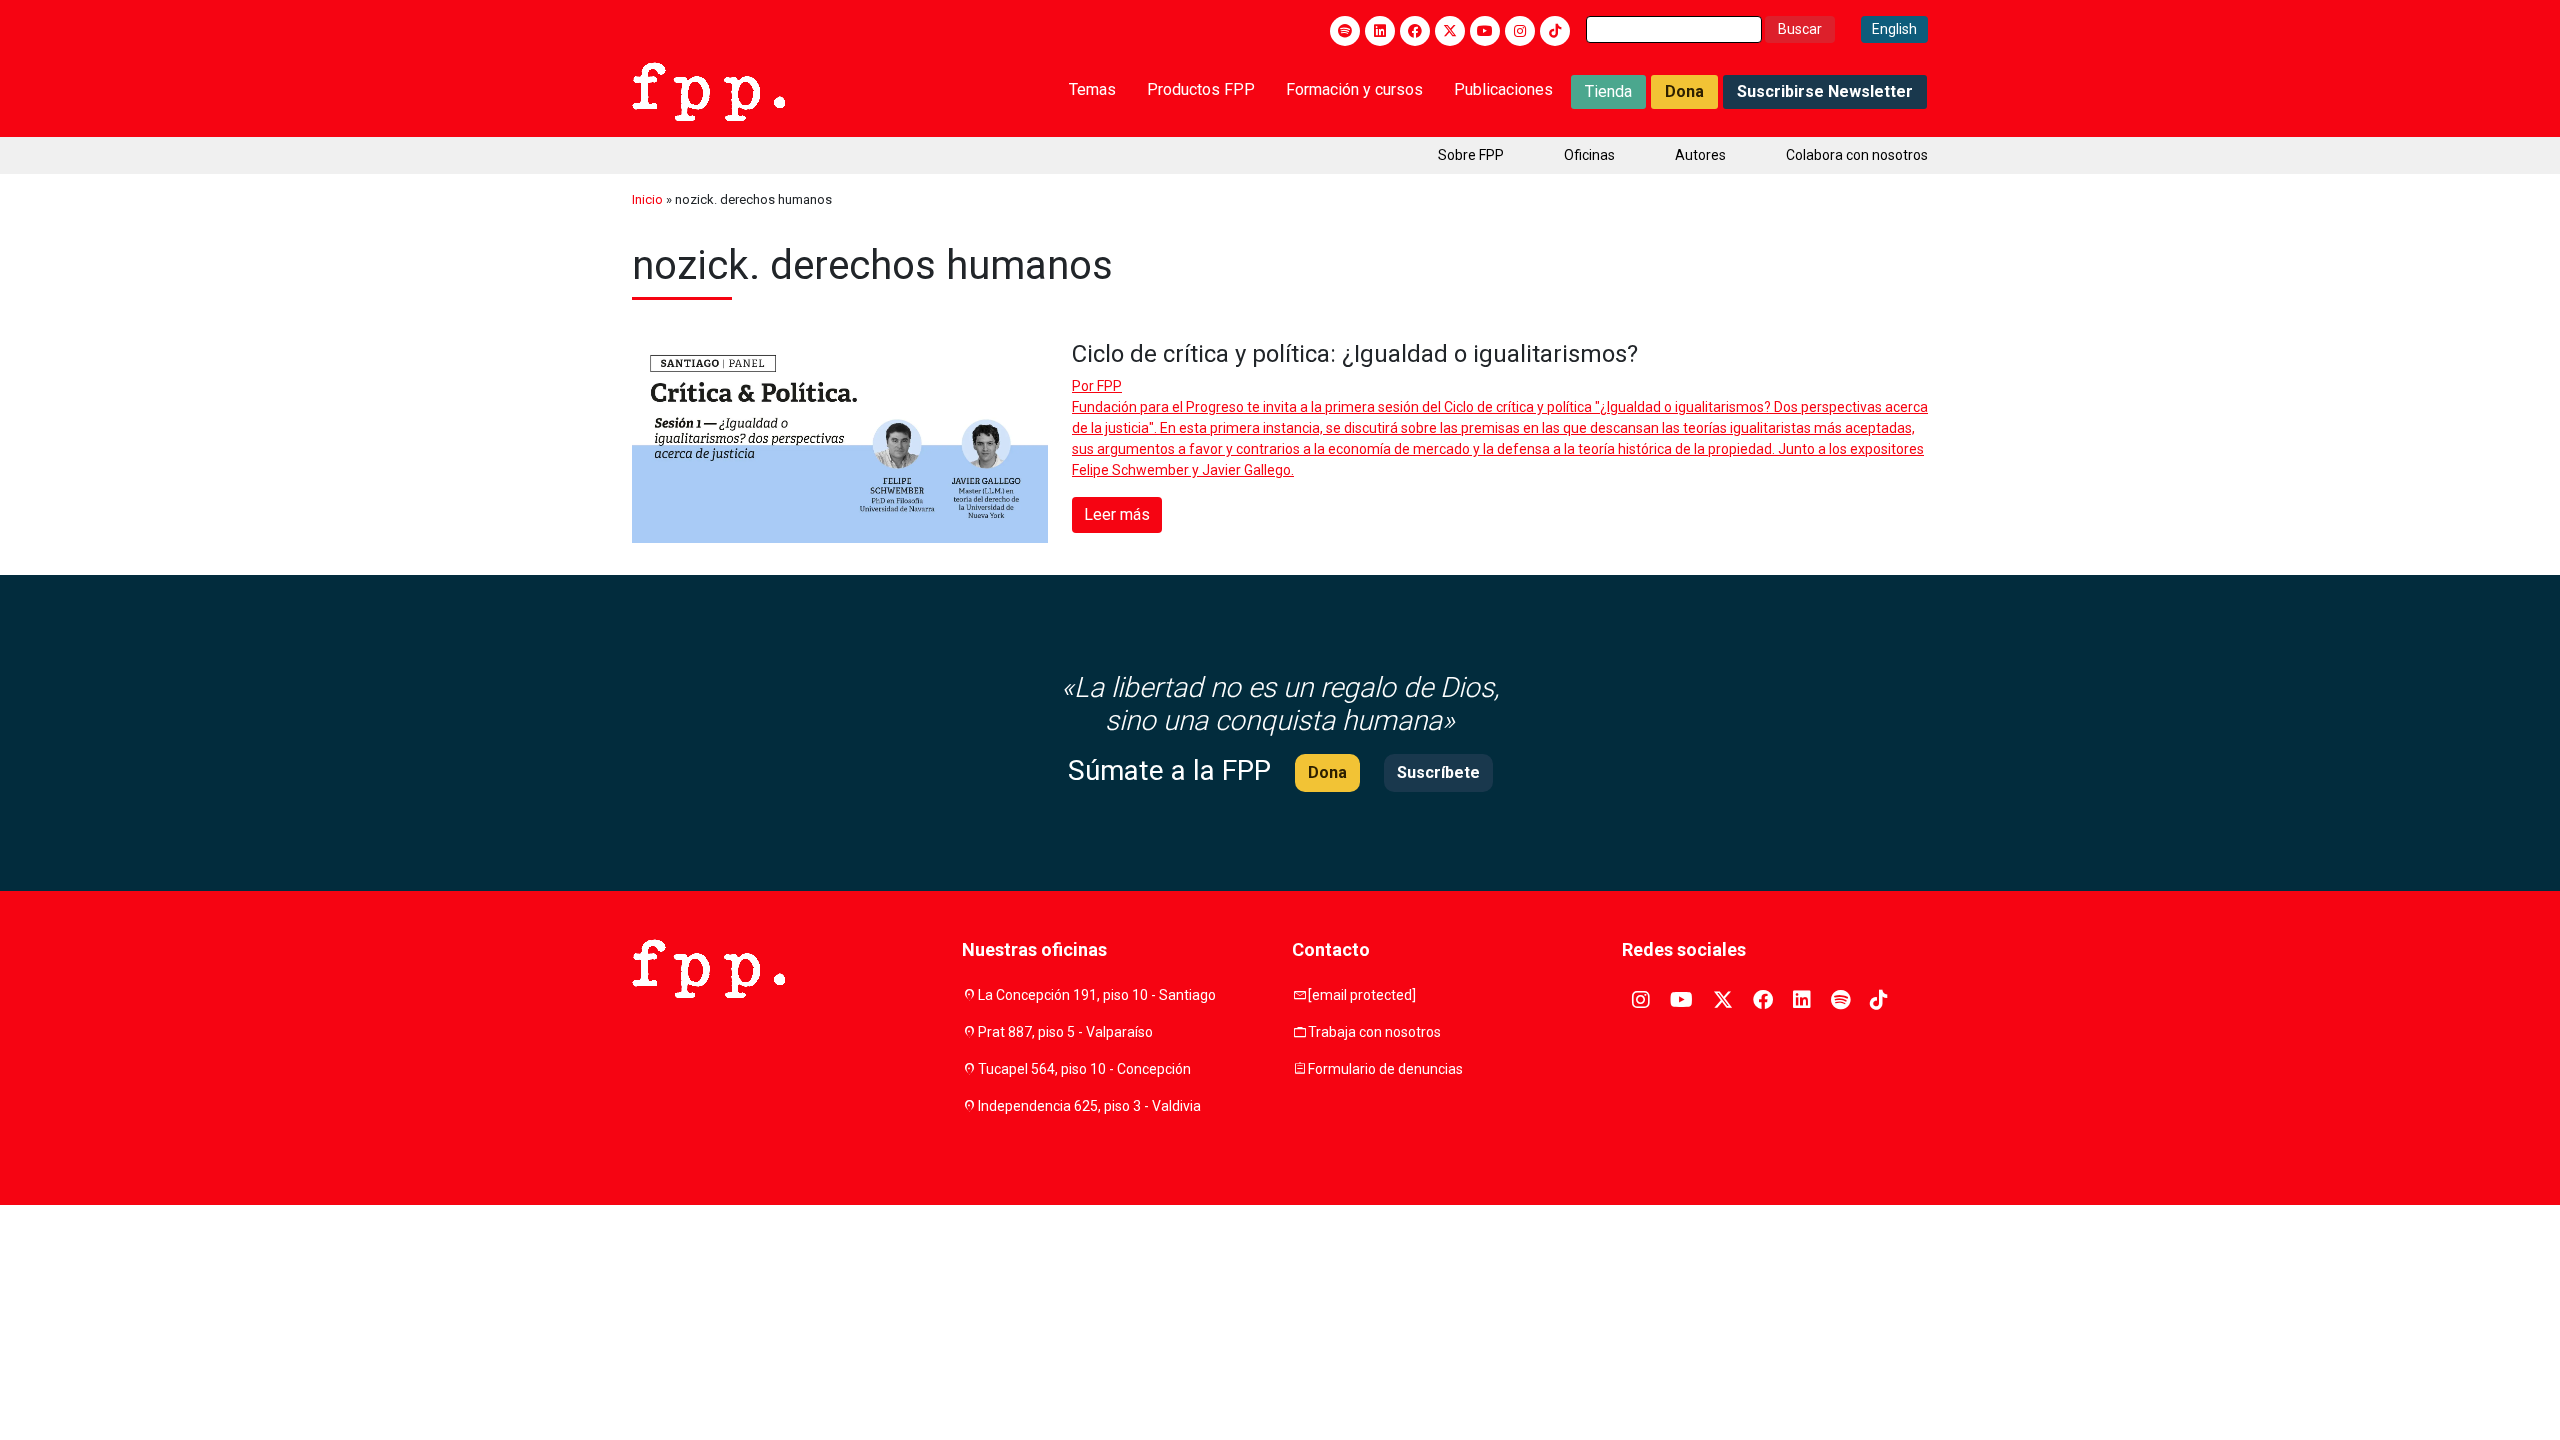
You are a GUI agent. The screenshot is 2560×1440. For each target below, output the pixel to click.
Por (1097, 386)
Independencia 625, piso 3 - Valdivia (1089, 1106)
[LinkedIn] (1380, 31)
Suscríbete (1438, 772)
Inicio (647, 199)
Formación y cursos (1354, 89)
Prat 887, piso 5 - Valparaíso (1065, 1032)
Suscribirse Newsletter (1825, 91)
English (1894, 29)
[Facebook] (1415, 31)
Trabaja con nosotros (1374, 1032)
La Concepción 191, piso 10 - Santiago (1097, 995)
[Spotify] (1345, 31)
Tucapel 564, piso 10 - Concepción (1084, 1069)
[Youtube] (1485, 31)
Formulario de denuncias (1385, 1069)
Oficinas (1589, 155)
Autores (1700, 155)
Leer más (1117, 514)
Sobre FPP (1471, 155)
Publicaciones (1503, 89)
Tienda (1608, 91)
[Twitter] (1450, 31)
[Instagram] (1520, 31)
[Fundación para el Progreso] (708, 90)
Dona (1684, 91)
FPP (1109, 386)
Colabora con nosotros (1857, 155)
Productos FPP (1201, 89)
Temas (1092, 89)
